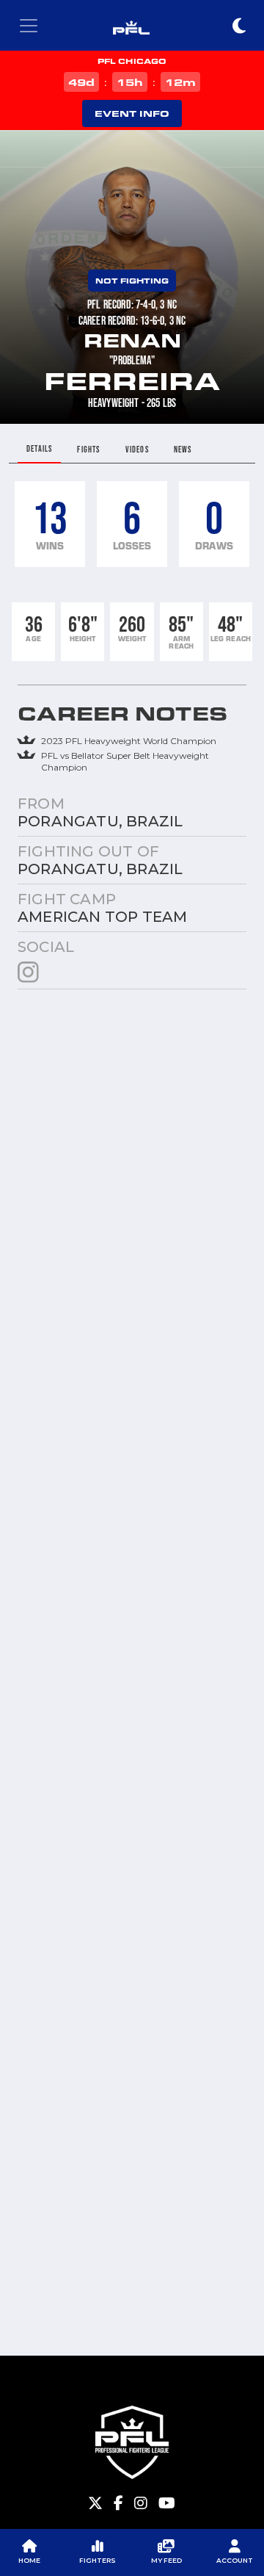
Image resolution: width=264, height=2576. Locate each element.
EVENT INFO (132, 113)
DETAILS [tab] (39, 448)
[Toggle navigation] (29, 26)
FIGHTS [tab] (88, 449)
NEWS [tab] (183, 449)
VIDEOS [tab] (137, 449)
